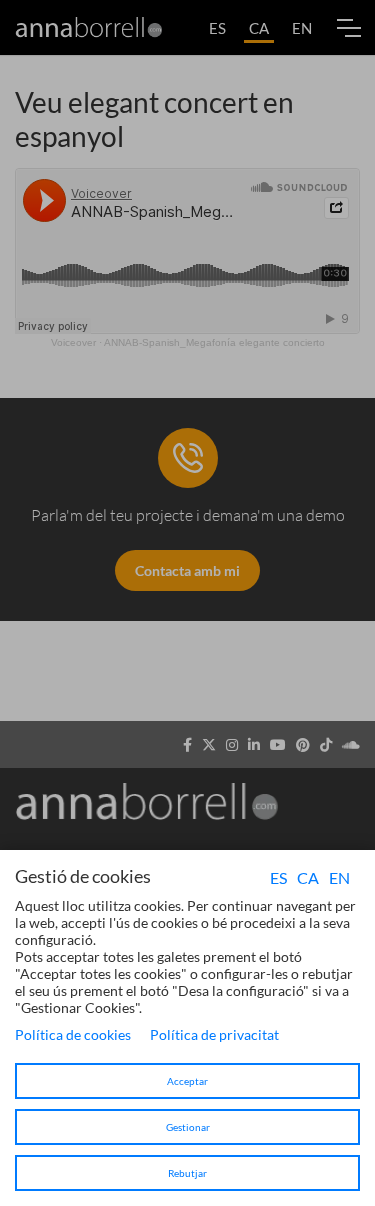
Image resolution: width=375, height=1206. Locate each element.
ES (278, 877)
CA (308, 877)
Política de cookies (73, 1034)
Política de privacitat (214, 1034)
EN (339, 877)
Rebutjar (187, 1173)
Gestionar (188, 1127)
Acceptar (187, 1081)
